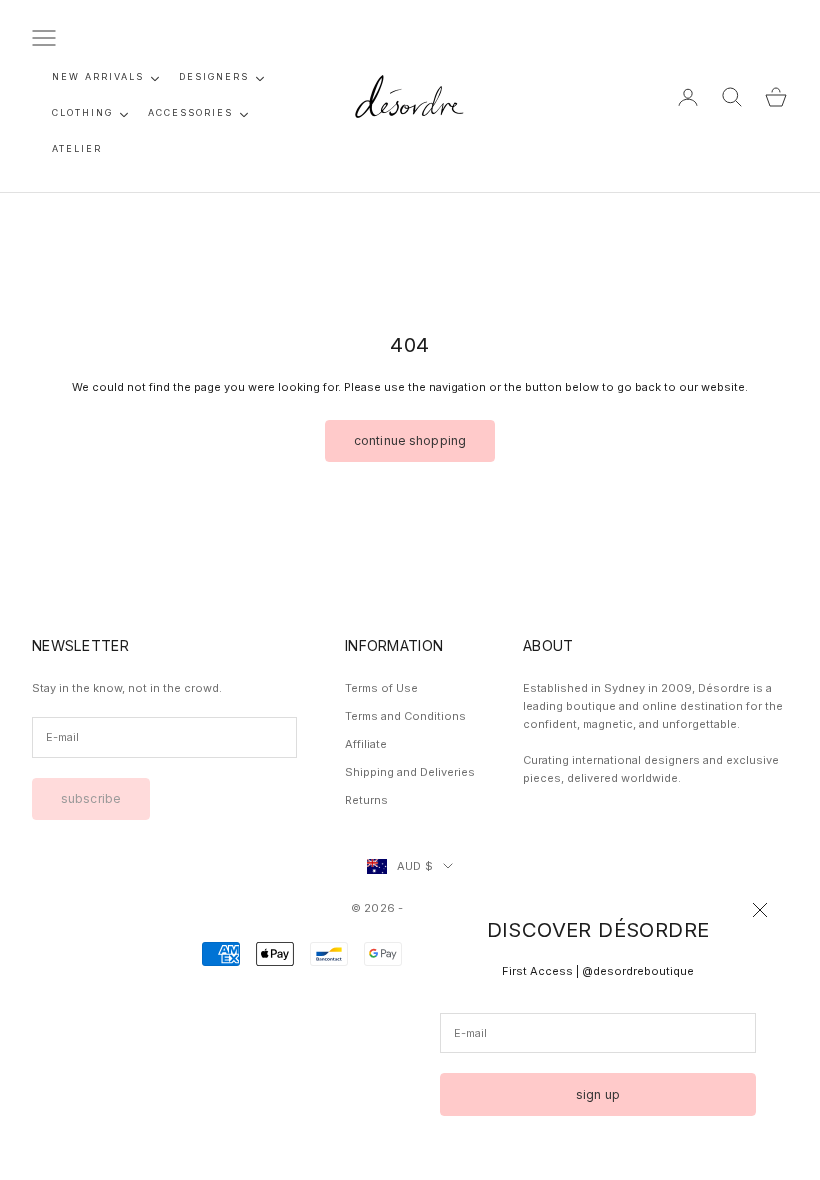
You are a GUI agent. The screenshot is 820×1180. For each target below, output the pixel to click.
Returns (366, 800)
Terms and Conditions (405, 716)
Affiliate (366, 744)
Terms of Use (381, 688)
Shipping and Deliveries (410, 772)
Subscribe (91, 798)
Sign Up (598, 1094)
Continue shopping (410, 440)
